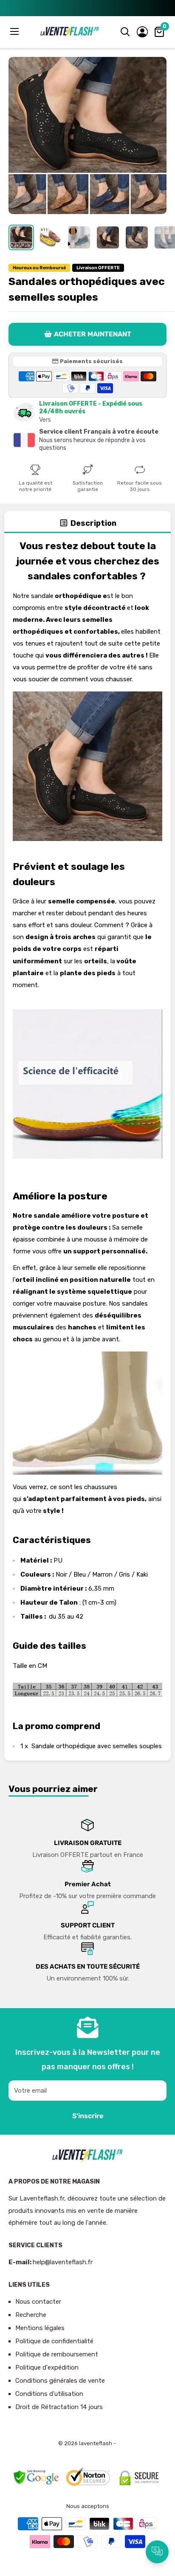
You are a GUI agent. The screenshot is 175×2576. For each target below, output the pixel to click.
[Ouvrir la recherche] (125, 32)
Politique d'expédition (47, 2367)
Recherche (31, 2315)
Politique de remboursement (57, 2354)
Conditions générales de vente (60, 2381)
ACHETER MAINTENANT (93, 334)
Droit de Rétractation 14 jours (59, 2407)
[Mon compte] (142, 32)
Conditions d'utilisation (49, 2394)
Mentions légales (40, 2328)
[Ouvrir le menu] (15, 31)
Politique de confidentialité (54, 2341)
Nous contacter (38, 2302)
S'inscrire (88, 2116)
